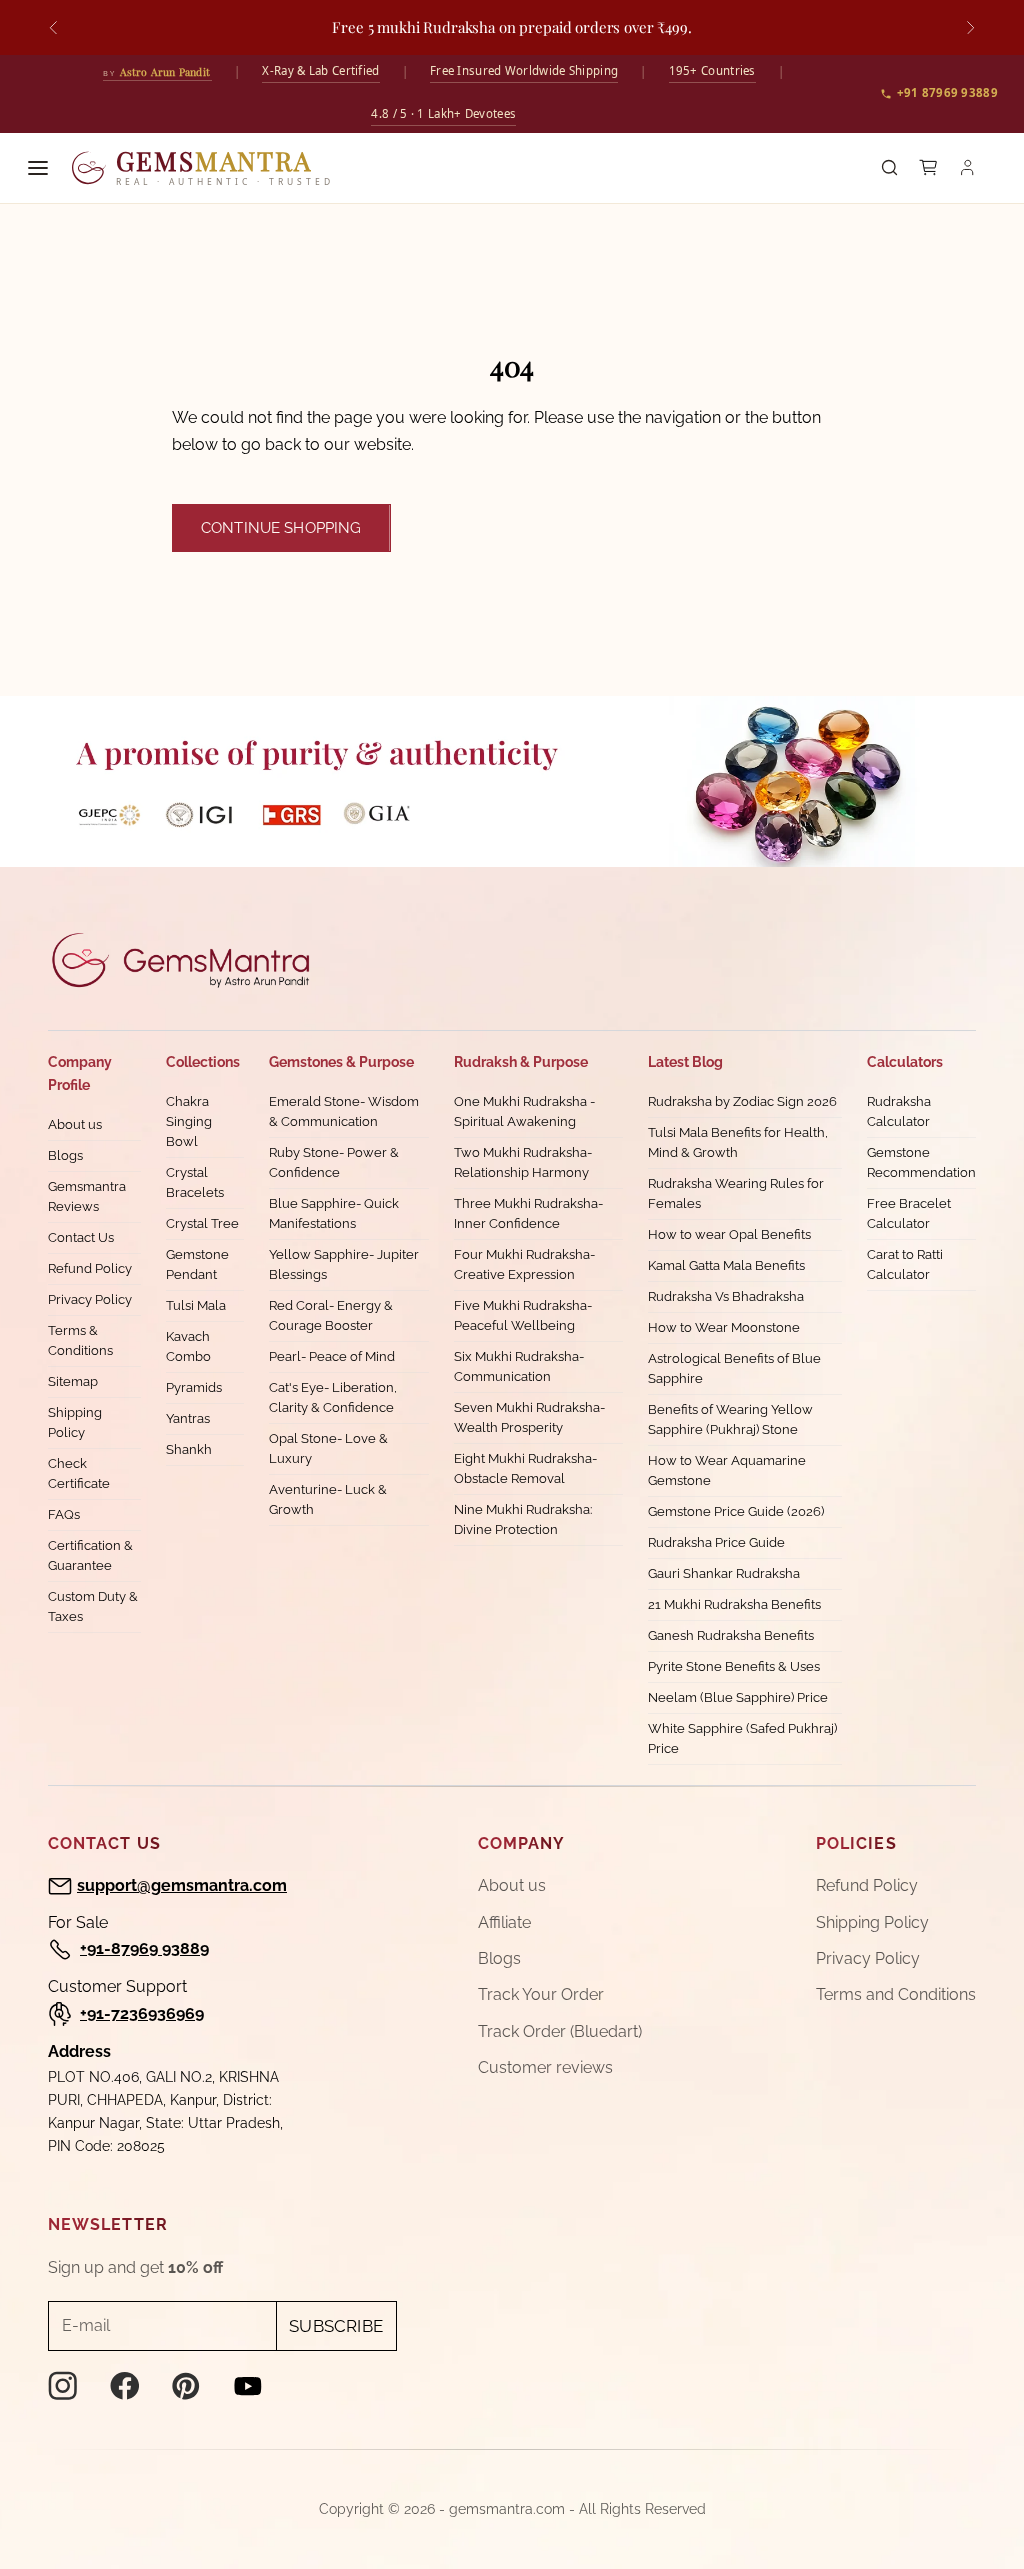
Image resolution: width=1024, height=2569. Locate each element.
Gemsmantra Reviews (87, 1196)
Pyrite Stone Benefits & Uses (734, 1666)
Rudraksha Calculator (899, 1111)
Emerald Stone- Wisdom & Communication (344, 1111)
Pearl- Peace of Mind (332, 1356)
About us (75, 1124)
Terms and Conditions (896, 1994)
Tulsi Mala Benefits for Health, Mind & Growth (738, 1142)
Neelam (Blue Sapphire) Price (738, 1697)
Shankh (189, 1449)
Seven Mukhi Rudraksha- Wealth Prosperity (529, 1417)
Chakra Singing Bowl (189, 1121)
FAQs (64, 1514)
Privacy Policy (90, 1299)
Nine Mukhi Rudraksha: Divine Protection (523, 1519)
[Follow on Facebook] (125, 2386)
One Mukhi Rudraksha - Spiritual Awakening (524, 1111)
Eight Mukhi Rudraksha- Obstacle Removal (525, 1468)
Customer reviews (545, 2067)
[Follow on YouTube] (248, 2386)
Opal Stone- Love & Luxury (328, 1448)
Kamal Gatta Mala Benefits (726, 1265)
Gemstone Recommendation (921, 1162)
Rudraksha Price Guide (716, 1542)
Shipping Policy (75, 1422)
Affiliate (504, 1922)
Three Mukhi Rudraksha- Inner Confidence (528, 1213)
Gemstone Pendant (197, 1264)
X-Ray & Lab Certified (320, 70)
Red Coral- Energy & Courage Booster (331, 1315)
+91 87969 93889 (948, 92)
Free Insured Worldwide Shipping (524, 70)
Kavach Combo (188, 1346)
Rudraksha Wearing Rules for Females (736, 1193)
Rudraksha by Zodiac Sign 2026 (742, 1101)
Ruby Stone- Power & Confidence (334, 1162)
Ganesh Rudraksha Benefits (731, 1635)
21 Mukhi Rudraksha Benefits (734, 1604)
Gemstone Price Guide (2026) (736, 1511)
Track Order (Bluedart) (560, 2031)
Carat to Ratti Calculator (905, 1264)
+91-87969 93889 (144, 1948)
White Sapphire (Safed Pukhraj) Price (742, 1738)
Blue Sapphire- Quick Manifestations (334, 1213)
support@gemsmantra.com (182, 1885)
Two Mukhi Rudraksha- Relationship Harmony (523, 1162)
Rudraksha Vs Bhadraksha (726, 1296)
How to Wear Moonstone (724, 1327)
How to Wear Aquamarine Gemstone (727, 1470)
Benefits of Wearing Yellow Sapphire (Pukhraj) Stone (730, 1419)
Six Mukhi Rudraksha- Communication (519, 1366)
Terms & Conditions (80, 1340)
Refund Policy (90, 1268)
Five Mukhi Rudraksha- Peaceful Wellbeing (523, 1315)
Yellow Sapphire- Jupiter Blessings (344, 1264)
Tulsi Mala (196, 1305)
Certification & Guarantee (90, 1555)
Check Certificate (79, 1473)
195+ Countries (712, 70)
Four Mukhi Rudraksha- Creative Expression (524, 1264)
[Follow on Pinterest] (186, 2386)
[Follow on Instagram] (63, 2386)
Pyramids (194, 1387)
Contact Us (81, 1237)
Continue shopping (281, 528)
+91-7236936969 (142, 2013)
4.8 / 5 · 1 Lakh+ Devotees (443, 113)
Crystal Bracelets (195, 1182)
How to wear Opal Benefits (729, 1234)
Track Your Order (541, 1994)
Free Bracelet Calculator (909, 1213)
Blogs (65, 1155)
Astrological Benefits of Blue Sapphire (734, 1368)
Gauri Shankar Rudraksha (724, 1573)
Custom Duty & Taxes (93, 1606)
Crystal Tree (202, 1223)
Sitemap (73, 1381)
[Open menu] (38, 168)
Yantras (188, 1418)
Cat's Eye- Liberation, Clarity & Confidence (333, 1397)
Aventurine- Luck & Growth (328, 1499)
